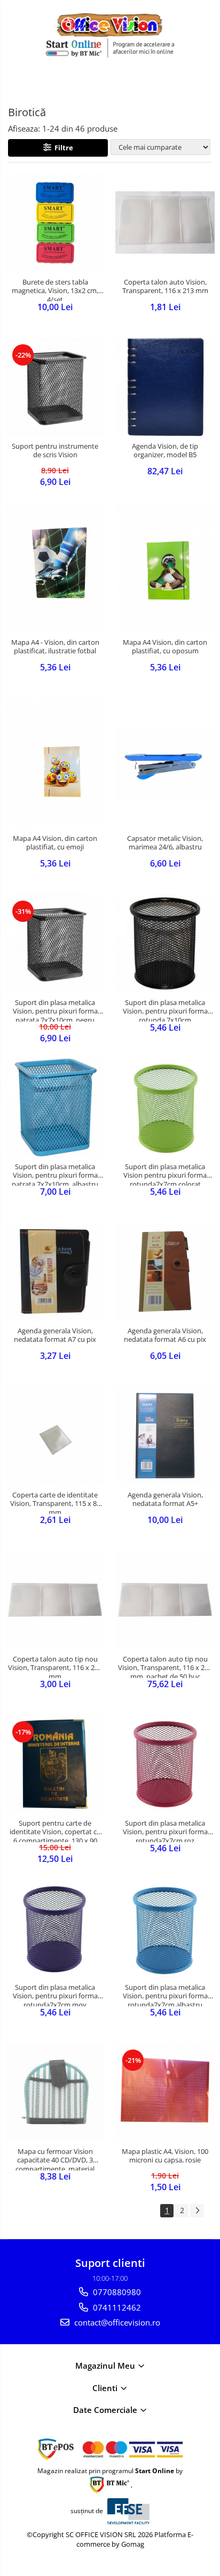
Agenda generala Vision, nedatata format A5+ (165, 1500)
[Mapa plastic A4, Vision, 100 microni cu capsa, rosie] (165, 2092)
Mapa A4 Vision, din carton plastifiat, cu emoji (55, 843)
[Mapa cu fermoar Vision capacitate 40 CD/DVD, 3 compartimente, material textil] (55, 2092)
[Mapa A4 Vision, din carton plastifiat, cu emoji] (55, 763)
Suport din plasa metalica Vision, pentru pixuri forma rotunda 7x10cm (165, 1010)
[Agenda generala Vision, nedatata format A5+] (165, 1436)
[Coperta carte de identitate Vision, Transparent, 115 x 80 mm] (55, 1436)
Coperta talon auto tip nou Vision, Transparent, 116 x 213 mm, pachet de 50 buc (165, 1666)
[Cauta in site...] (208, 83)
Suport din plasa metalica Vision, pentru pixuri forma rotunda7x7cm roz (165, 1830)
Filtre (62, 148)
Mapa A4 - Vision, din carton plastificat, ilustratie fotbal (55, 647)
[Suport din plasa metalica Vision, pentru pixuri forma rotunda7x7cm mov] (55, 1928)
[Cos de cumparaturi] (183, 83)
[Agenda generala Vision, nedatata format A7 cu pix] (55, 1271)
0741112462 (116, 2307)
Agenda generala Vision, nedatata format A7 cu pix (55, 1335)
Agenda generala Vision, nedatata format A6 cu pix (165, 1335)
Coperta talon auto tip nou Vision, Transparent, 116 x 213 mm (55, 1666)
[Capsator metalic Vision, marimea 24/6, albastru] (165, 763)
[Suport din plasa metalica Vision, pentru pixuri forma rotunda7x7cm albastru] (165, 1928)
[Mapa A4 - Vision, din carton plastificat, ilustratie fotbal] (55, 567)
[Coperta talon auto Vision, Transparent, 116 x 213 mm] (165, 223)
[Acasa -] (110, 25)
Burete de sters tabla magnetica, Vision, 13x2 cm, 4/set (55, 289)
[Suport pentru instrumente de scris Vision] (55, 387)
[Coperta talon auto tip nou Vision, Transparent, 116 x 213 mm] (55, 1600)
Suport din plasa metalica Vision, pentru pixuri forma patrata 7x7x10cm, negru (55, 1010)
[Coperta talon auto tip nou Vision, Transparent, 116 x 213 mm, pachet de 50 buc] (165, 1600)
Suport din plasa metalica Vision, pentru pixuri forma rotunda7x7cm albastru (165, 1995)
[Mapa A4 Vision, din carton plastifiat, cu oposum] (165, 567)
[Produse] (15, 86)
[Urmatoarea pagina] (197, 2211)
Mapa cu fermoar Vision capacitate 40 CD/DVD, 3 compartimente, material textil (55, 2159)
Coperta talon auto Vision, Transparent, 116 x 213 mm (165, 287)
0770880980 (116, 2292)
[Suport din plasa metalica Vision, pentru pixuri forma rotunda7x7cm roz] (165, 1764)
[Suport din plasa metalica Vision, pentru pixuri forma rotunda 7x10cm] (165, 943)
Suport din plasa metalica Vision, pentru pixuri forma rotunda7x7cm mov (55, 1995)
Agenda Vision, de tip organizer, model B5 (165, 451)
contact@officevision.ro (116, 2322)
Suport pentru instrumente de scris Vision (55, 451)
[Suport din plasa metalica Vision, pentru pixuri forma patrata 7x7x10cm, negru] (55, 943)
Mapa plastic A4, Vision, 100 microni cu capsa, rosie (165, 2156)
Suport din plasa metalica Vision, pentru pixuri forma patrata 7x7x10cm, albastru (55, 1174)
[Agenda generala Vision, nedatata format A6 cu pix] (165, 1271)
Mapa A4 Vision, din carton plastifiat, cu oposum (165, 647)
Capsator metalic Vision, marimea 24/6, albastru (165, 843)
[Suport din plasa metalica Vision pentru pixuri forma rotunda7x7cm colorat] (165, 1107)
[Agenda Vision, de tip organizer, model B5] (165, 387)
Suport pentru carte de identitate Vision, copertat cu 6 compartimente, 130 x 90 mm (55, 1830)
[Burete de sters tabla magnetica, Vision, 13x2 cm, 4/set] (55, 223)
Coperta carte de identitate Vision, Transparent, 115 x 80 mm (55, 1502)
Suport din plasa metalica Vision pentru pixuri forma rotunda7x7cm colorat (165, 1174)
